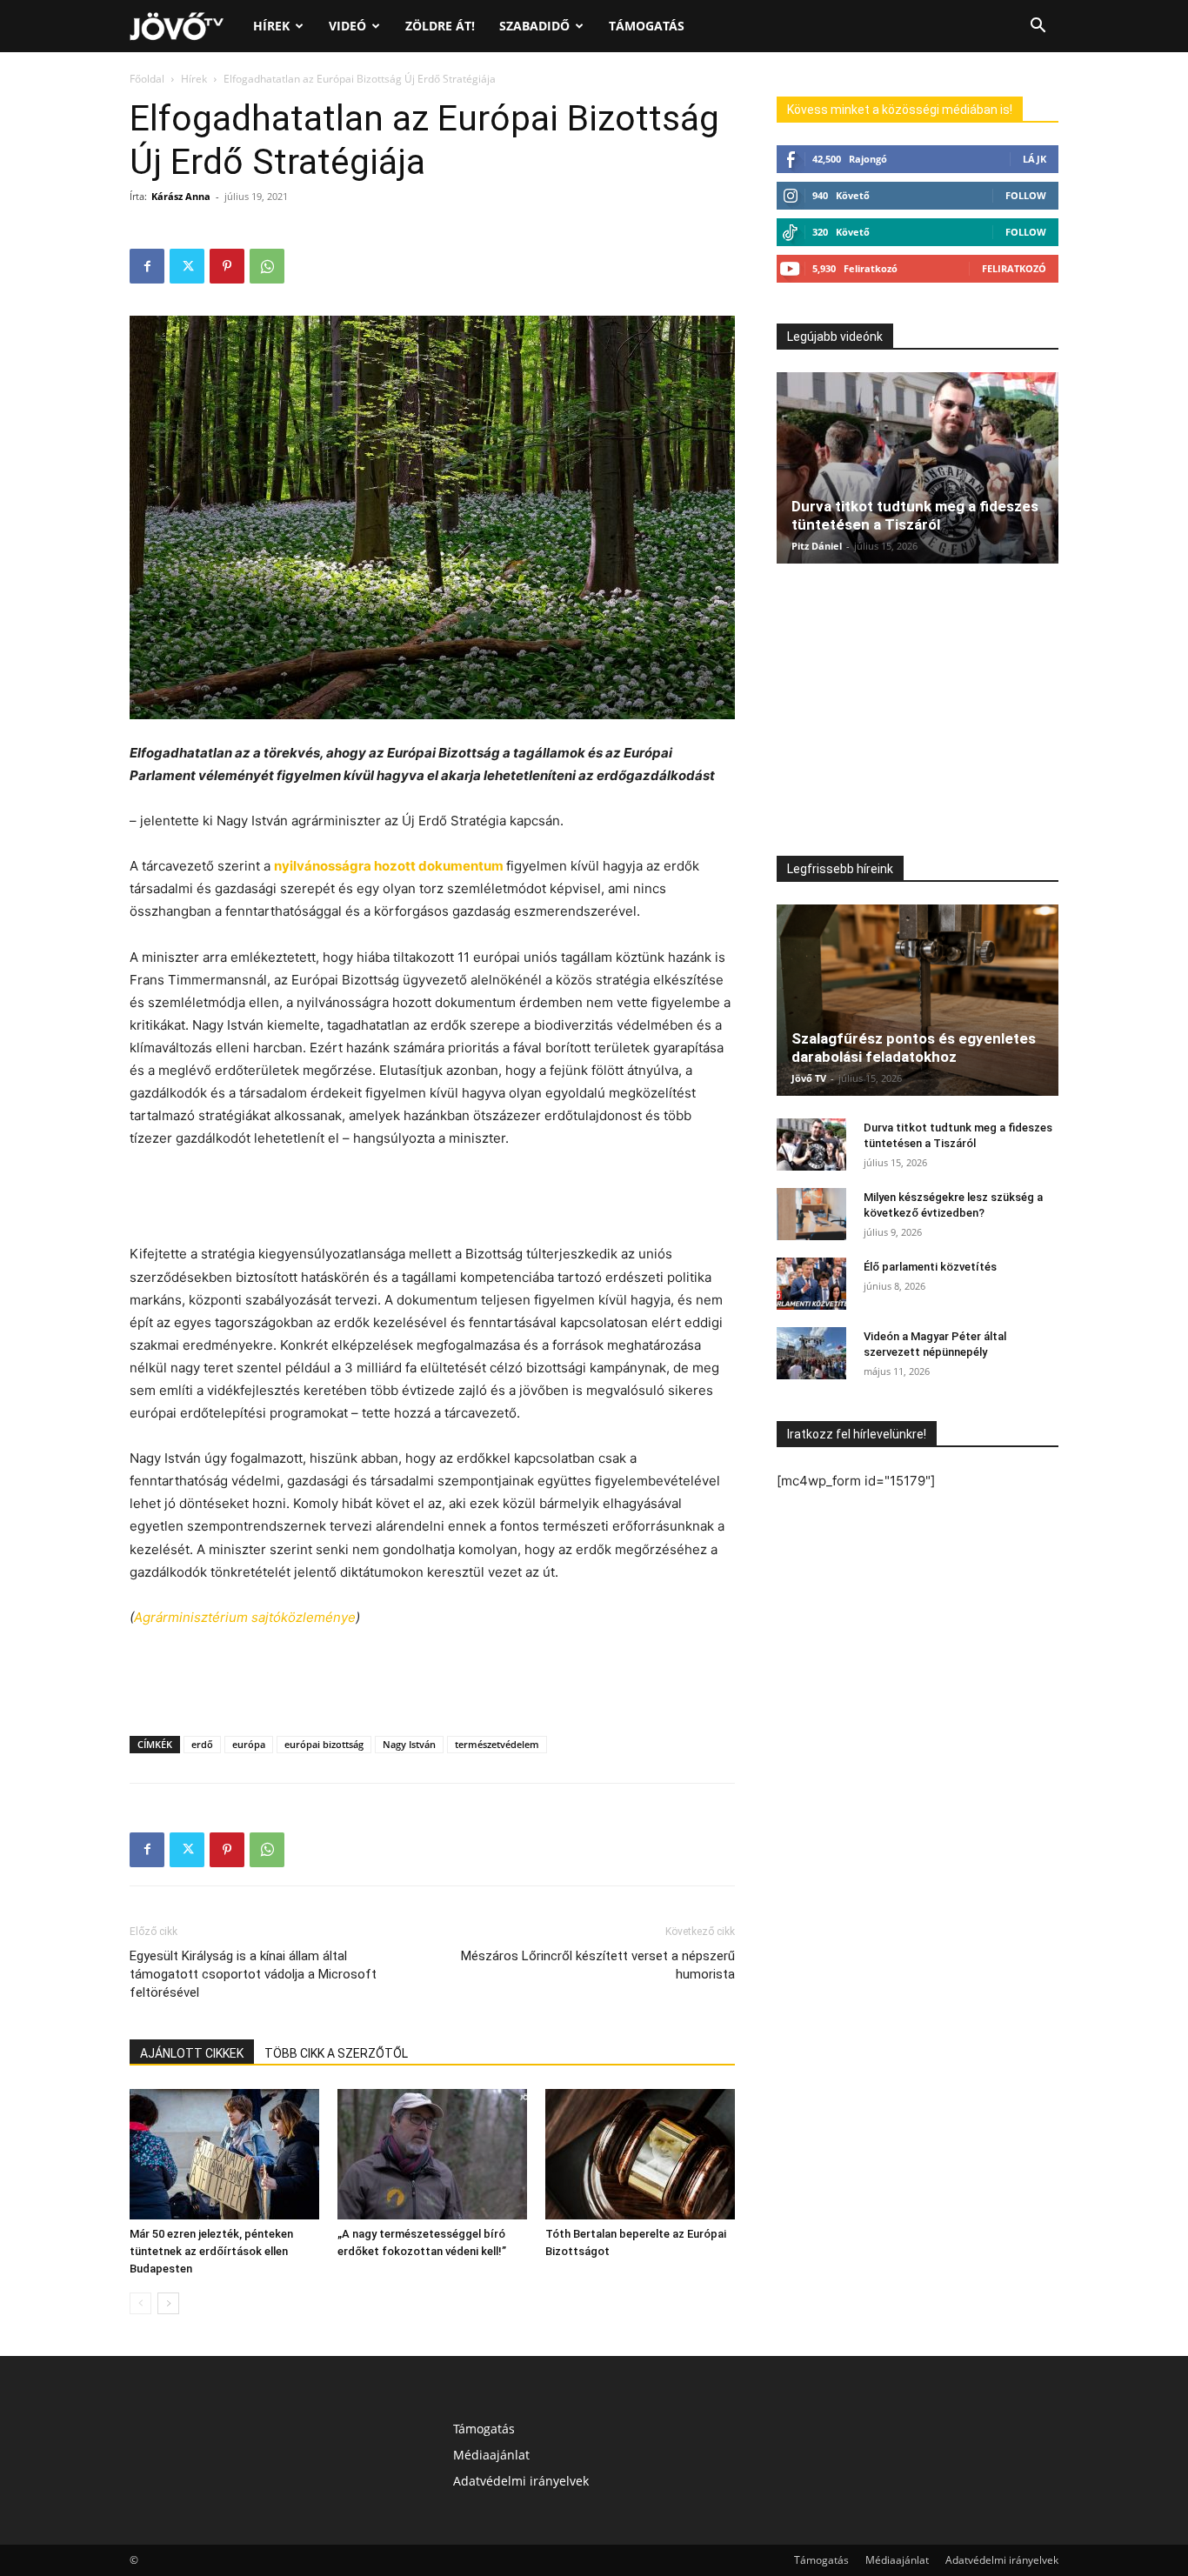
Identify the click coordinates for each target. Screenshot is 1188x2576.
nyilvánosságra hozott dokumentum (390, 866)
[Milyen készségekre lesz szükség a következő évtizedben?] (811, 1214)
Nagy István (409, 1744)
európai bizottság (324, 1744)
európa (249, 1744)
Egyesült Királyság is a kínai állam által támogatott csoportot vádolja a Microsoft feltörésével (253, 1974)
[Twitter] (187, 266)
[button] (1038, 27)
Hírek (271, 26)
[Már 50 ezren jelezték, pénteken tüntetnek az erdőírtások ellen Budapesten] (224, 2154)
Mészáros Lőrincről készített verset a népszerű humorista (598, 1965)
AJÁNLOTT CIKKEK (192, 2053)
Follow (1026, 195)
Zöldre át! (440, 26)
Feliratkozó (1014, 268)
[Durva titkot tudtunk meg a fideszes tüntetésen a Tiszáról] (918, 468)
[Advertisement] (432, 1198)
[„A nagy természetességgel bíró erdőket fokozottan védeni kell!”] (432, 2154)
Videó (347, 26)
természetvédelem (497, 1744)
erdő (202, 1744)
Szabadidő (534, 26)
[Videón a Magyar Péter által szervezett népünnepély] (811, 1353)
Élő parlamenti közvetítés (930, 1267)
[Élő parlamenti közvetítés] (811, 1284)
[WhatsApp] (267, 266)
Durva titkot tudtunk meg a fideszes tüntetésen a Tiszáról (915, 515)
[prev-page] (140, 2303)
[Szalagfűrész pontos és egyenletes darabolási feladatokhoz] (918, 1000)
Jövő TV (809, 1078)
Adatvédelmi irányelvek (521, 2481)
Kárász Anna (181, 196)
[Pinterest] (227, 266)
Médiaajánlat (491, 2455)
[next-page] (168, 2303)
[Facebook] (147, 266)
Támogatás (647, 26)
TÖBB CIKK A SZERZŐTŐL (336, 2053)
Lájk (1034, 159)
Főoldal (147, 79)
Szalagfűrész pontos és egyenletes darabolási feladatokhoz (914, 1048)
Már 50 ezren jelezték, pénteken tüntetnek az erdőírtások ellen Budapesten (211, 2251)
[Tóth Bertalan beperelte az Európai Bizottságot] (640, 2154)
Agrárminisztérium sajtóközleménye (245, 1617)
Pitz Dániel (817, 546)
